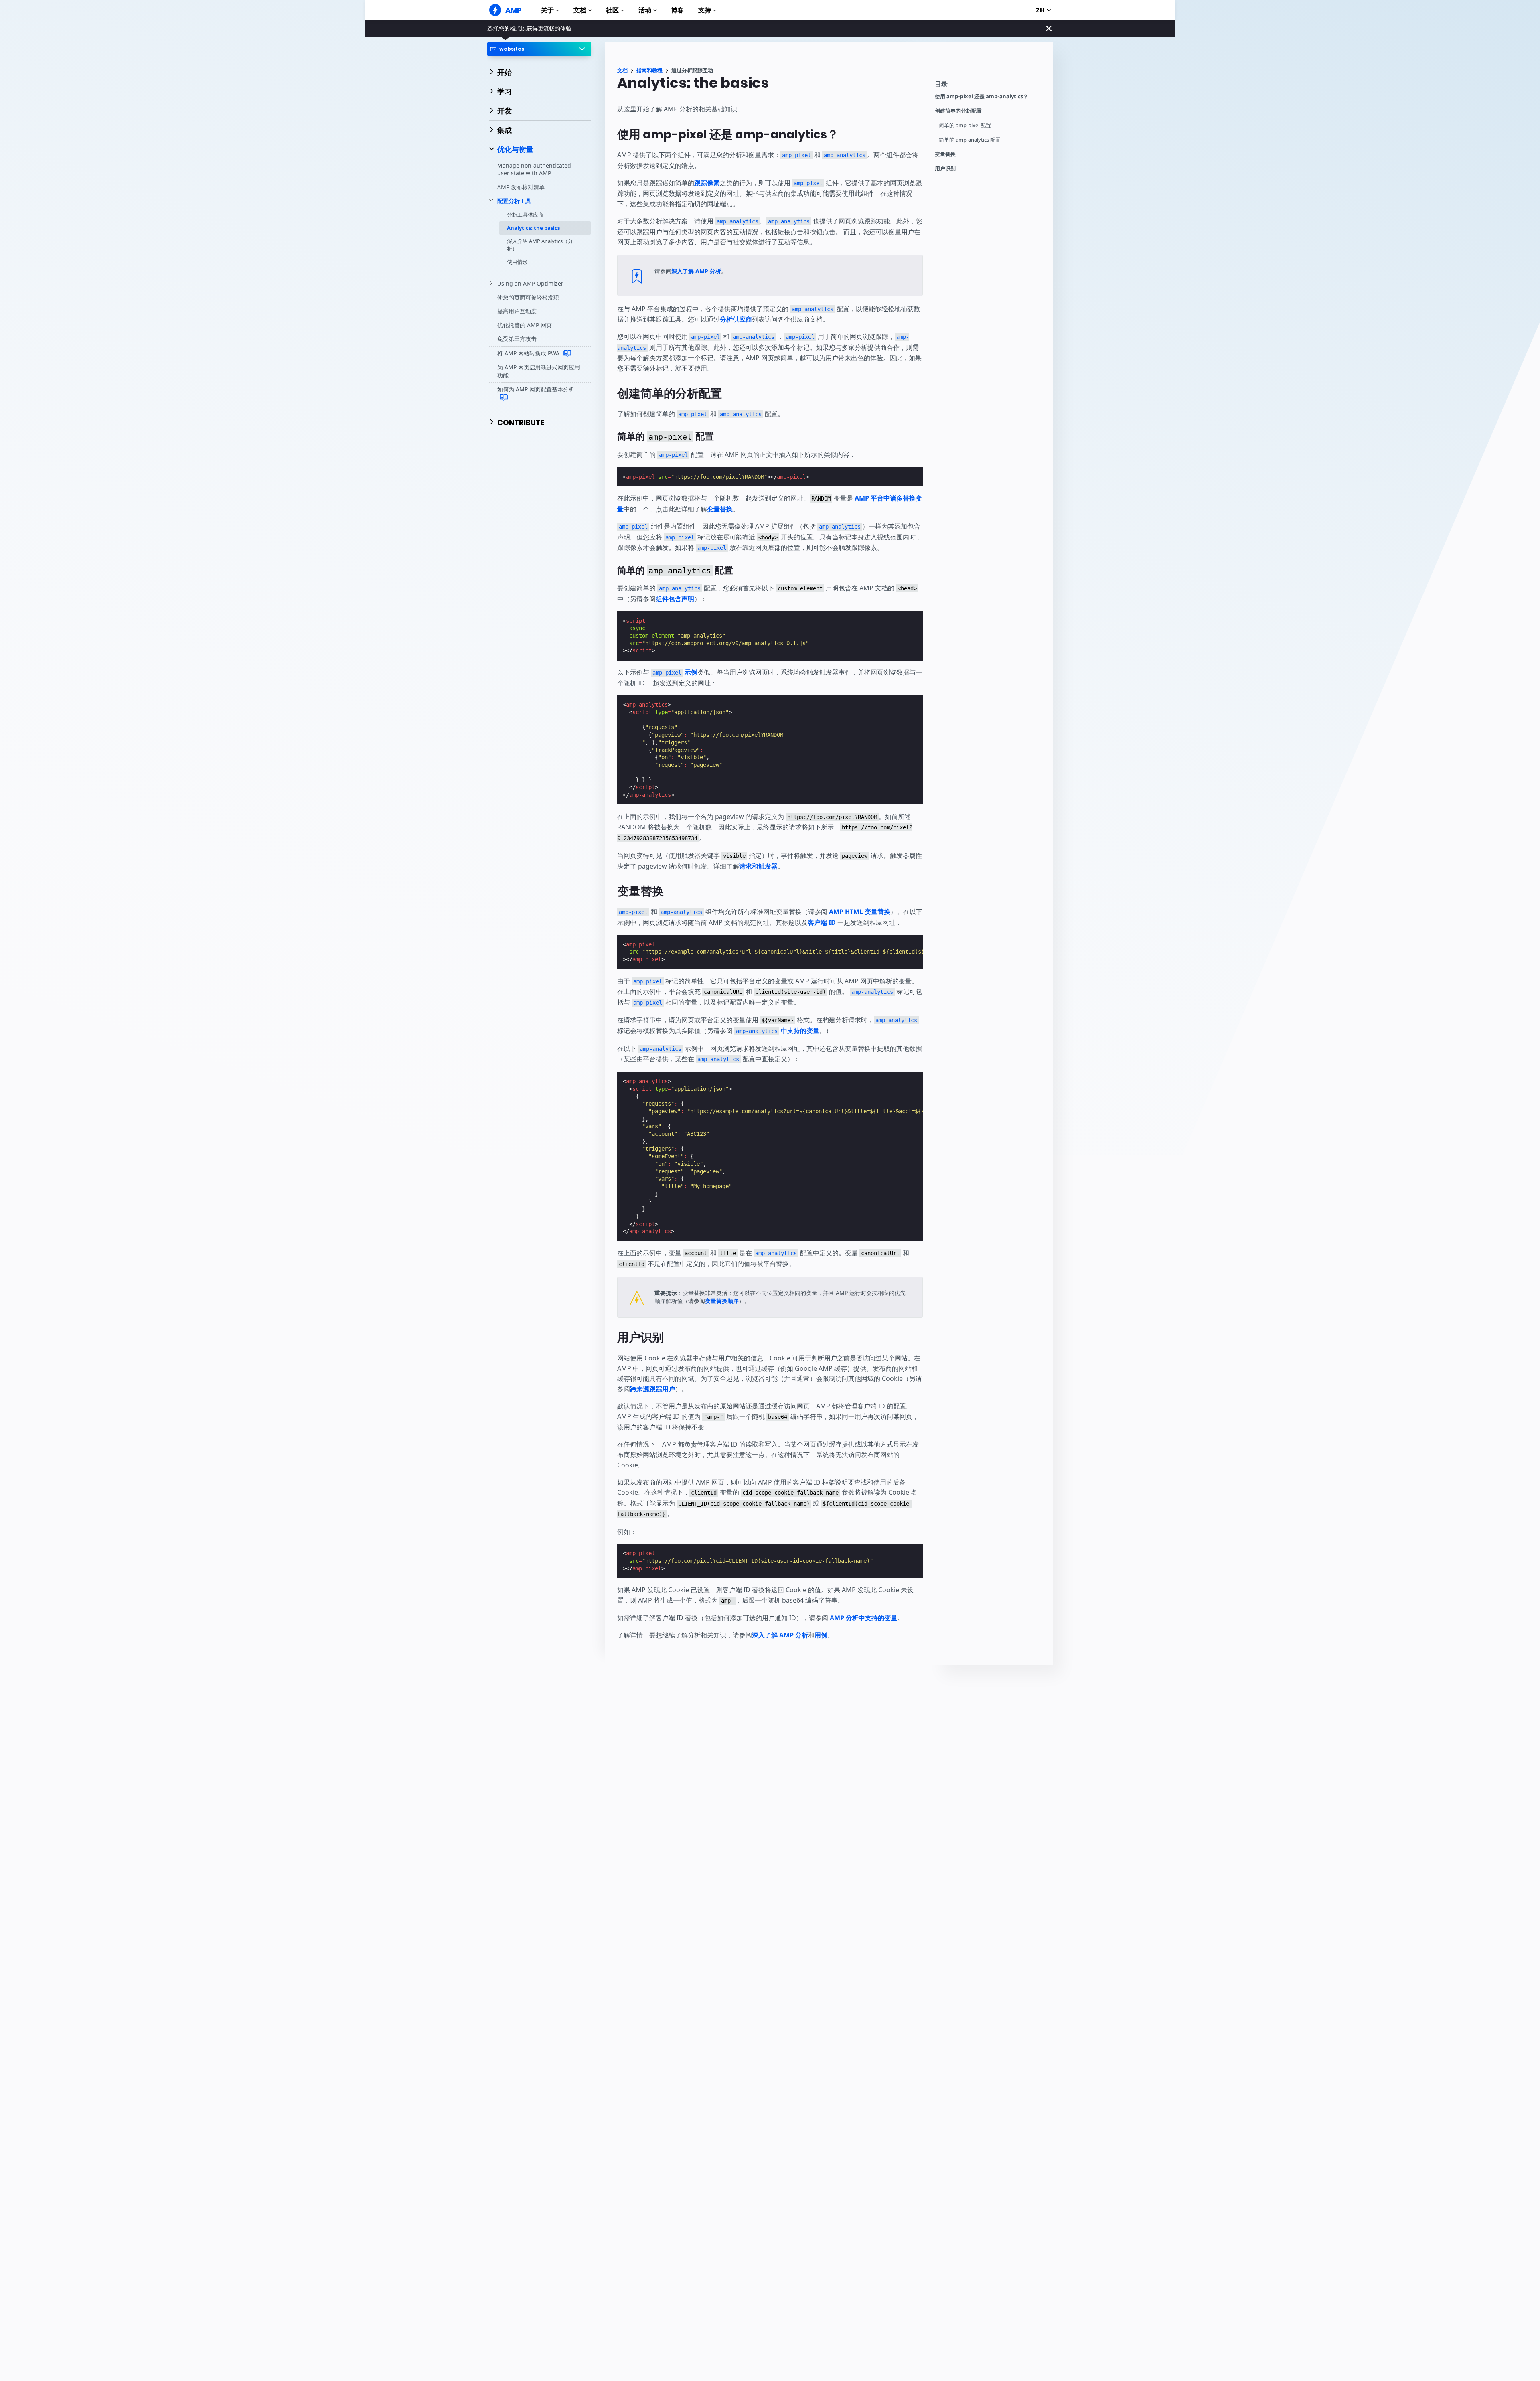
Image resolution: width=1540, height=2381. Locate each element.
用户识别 (945, 169)
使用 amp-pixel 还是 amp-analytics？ (982, 96)
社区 (612, 10)
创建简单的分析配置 (958, 111)
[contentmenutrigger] (990, 86)
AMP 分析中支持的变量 (863, 1618)
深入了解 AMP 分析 (696, 271)
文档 (580, 10)
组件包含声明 (675, 599)
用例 (821, 1635)
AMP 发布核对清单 (521, 187)
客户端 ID (822, 922)
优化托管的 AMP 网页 (525, 325)
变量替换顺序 (722, 1301)
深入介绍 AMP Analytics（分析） (540, 245)
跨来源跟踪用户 (652, 1389)
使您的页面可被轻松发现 (528, 297)
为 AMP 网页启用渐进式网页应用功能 (539, 371)
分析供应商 (736, 319)
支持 (705, 10)
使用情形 (517, 262)
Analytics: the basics (533, 228)
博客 (677, 10)
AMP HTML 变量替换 (860, 912)
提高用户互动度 (517, 311)
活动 (645, 10)
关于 (547, 10)
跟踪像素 (707, 183)
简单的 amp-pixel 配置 (965, 125)
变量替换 (945, 154)
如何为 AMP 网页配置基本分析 (536, 389)
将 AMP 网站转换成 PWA (529, 353)
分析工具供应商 (525, 215)
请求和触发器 (758, 866)
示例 (675, 672)
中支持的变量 (778, 1031)
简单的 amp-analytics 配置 (970, 140)
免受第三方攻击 (517, 339)
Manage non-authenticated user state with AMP (534, 169)
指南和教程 (649, 70)
